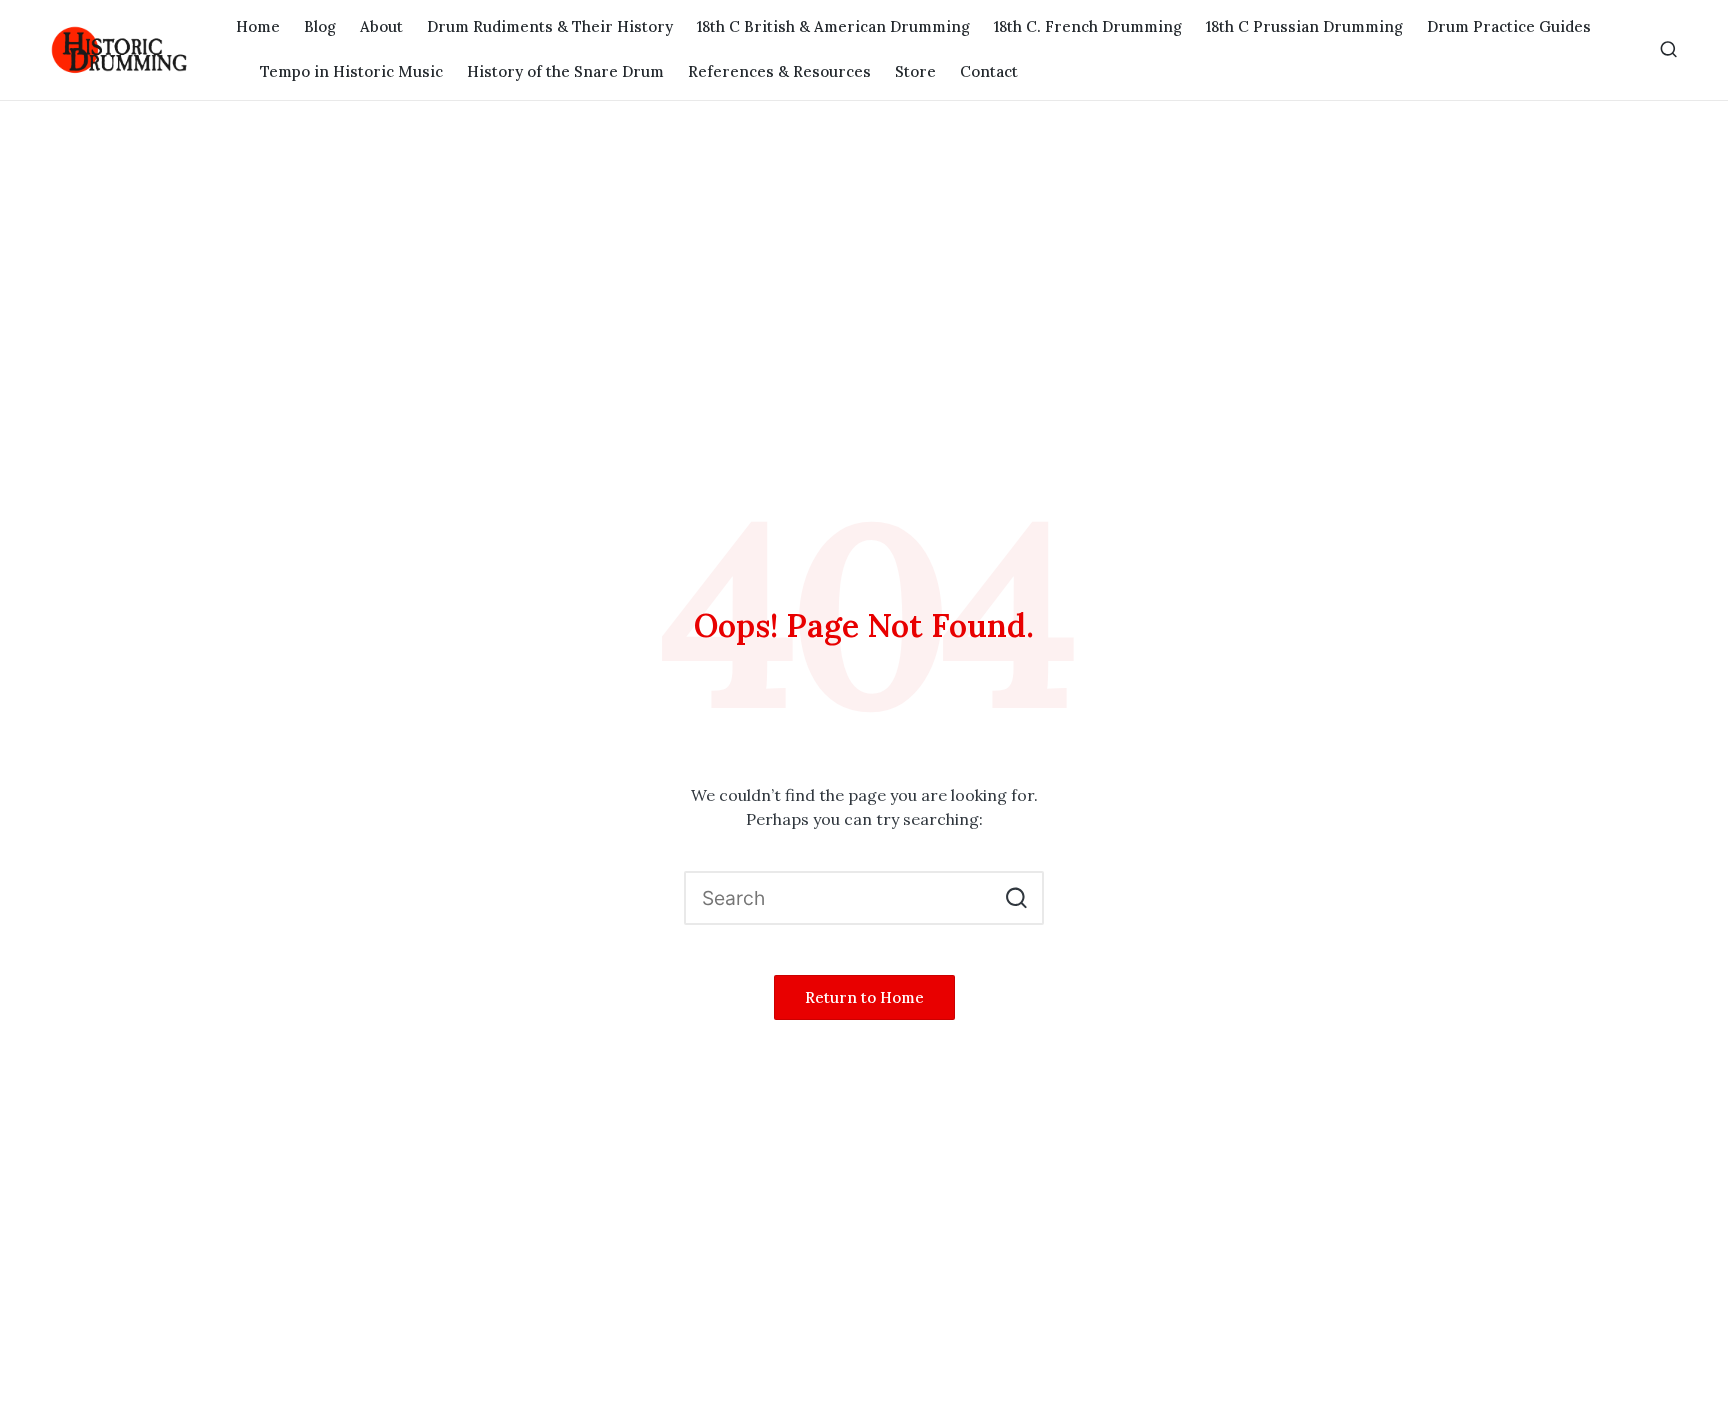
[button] (1016, 898)
